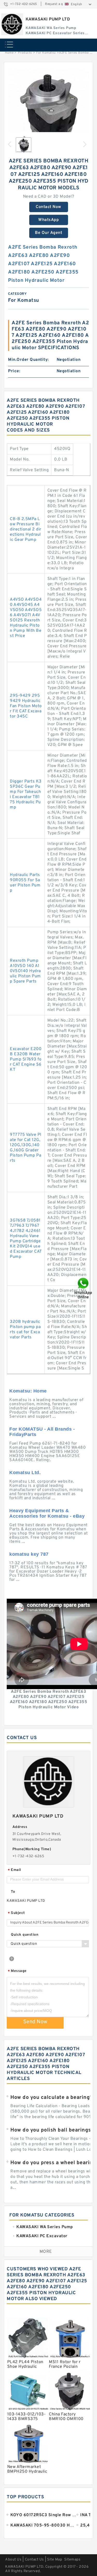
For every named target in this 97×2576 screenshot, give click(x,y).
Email (14, 1870)
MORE (46, 2252)
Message (17, 1971)
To (13, 1892)
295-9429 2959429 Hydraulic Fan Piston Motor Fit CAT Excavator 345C (26, 706)
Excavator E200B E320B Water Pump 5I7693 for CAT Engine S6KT (26, 1059)
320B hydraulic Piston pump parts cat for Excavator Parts (25, 1330)
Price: (14, 371)
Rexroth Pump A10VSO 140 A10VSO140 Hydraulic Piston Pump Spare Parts (25, 971)
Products (25, 53)
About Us (13, 2560)
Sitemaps (72, 2560)
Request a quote (58, 4)
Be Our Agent (48, 233)
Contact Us (34, 2560)
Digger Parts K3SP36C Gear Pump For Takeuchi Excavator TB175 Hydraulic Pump (26, 794)
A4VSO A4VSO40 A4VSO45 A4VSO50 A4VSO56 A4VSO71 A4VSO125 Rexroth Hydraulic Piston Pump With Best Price (26, 618)
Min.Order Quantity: (28, 360)
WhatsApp (48, 220)
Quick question (25, 1935)
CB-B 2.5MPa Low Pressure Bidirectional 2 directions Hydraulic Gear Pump (26, 529)
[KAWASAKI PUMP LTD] (12, 24)
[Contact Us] (84, 1288)
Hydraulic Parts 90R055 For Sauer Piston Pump (25, 883)
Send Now (35, 2022)
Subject (16, 1913)
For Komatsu (46, 53)
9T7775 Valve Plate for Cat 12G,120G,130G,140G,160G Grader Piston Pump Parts (26, 1148)
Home (9, 53)
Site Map (55, 2560)
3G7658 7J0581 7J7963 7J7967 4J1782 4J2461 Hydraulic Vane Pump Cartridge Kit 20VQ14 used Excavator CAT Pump (26, 1239)
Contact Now (48, 207)
